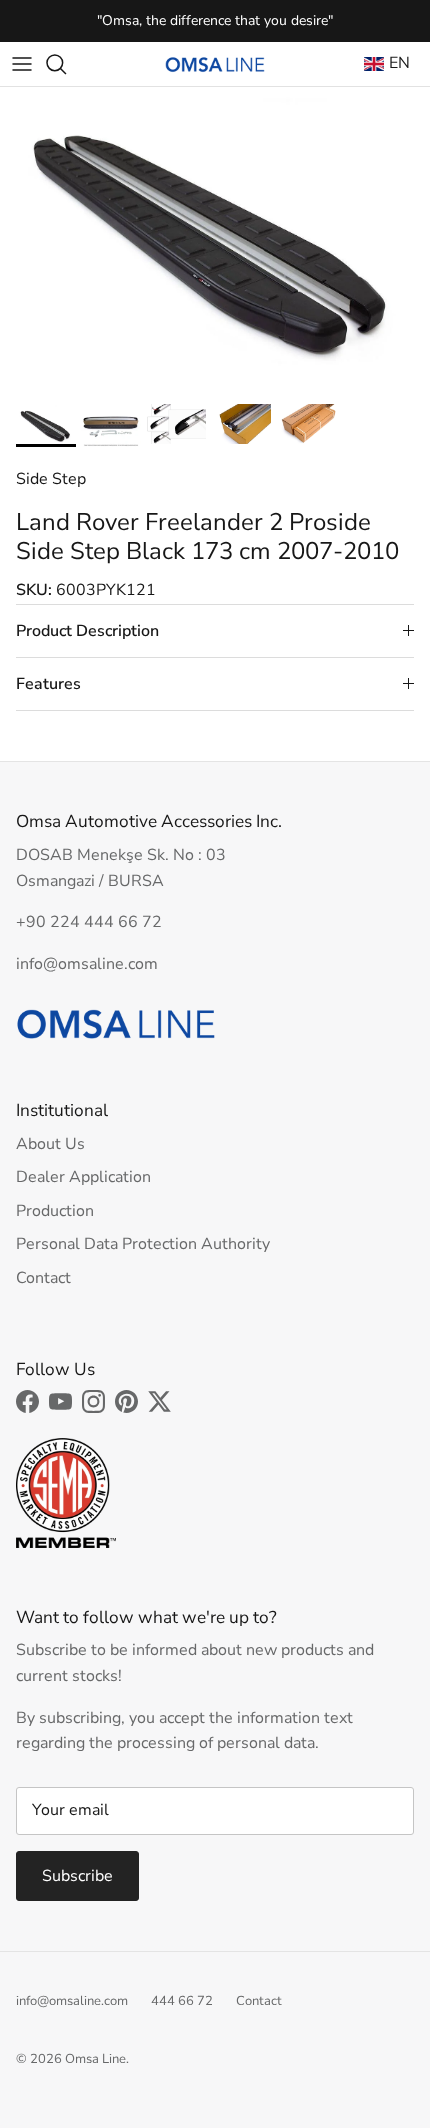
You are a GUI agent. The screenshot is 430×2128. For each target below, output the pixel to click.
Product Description (87, 631)
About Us (50, 1144)
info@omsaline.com (72, 2001)
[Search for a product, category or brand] (66, 64)
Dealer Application (83, 1177)
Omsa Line (95, 2059)
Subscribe (77, 1876)
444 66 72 (182, 2001)
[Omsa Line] (215, 64)
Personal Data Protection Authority (143, 1244)
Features (48, 684)
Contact (43, 1278)
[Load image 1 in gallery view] (215, 240)
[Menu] (22, 64)
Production (55, 1211)
